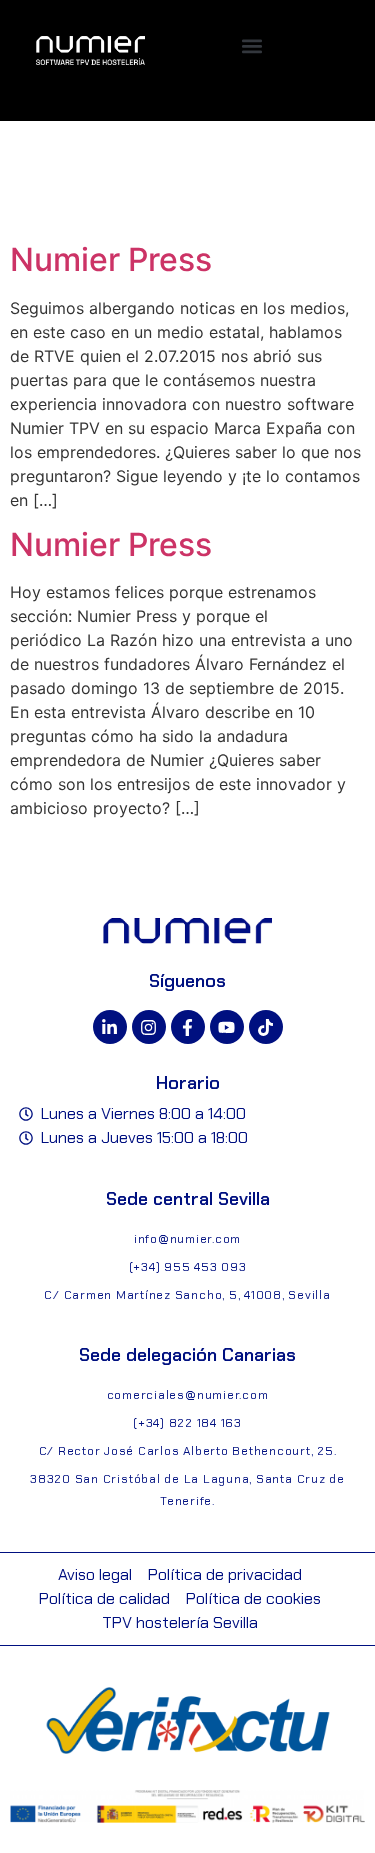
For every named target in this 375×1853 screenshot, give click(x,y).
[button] (252, 45)
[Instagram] (149, 1027)
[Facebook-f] (188, 1027)
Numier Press (111, 259)
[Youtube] (227, 1027)
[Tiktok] (266, 1027)
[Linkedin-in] (110, 1027)
